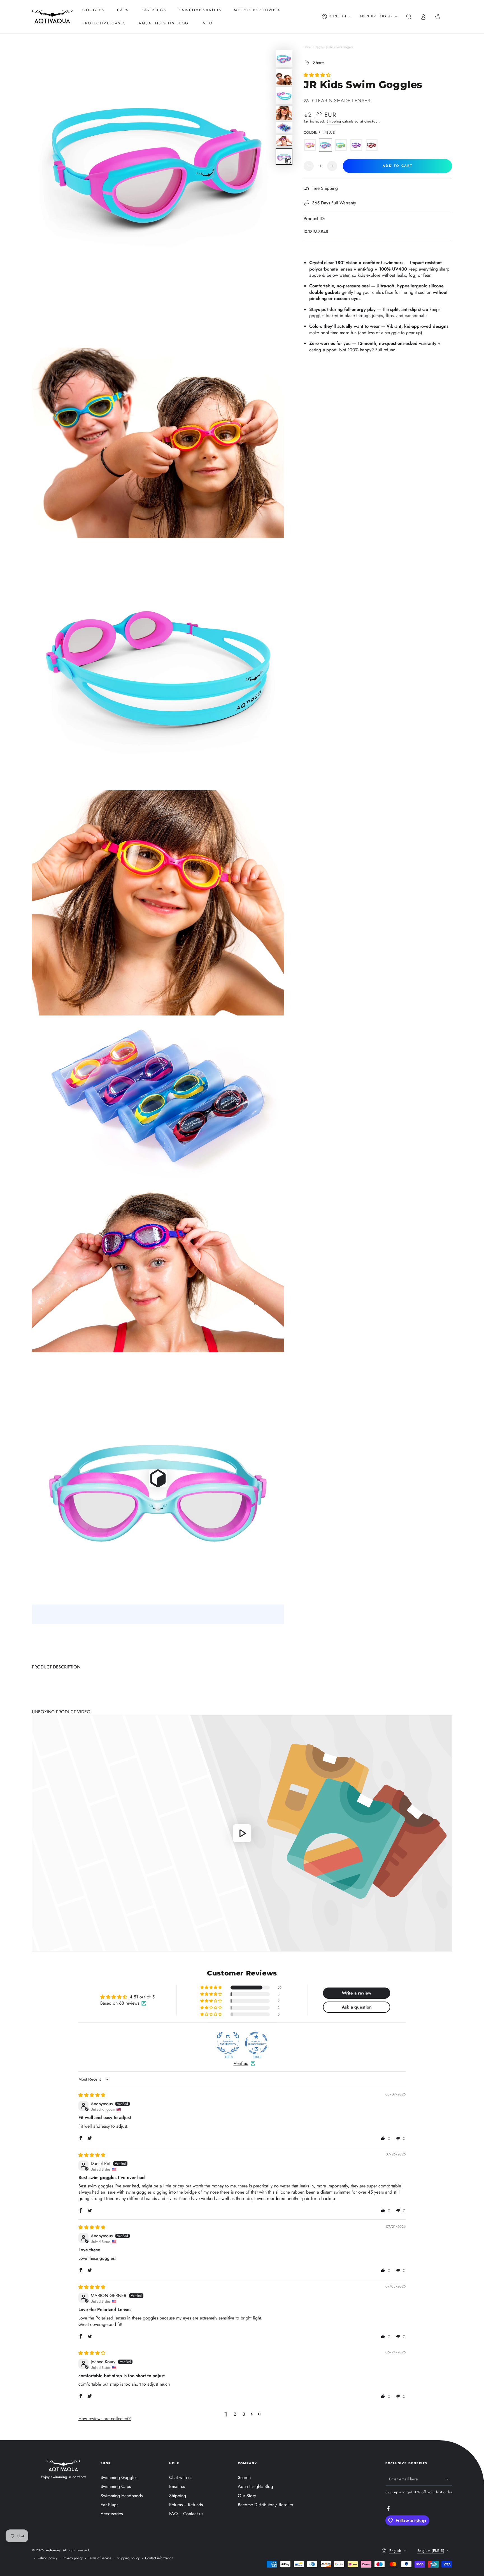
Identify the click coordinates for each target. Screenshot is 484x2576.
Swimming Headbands (122, 2496)
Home (307, 47)
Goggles (318, 47)
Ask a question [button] (357, 2007)
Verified (241, 2063)
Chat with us (181, 2477)
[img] (92, 2095)
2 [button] (235, 2414)
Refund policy (47, 2558)
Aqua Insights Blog (255, 2486)
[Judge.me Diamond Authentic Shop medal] (228, 2043)
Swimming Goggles (119, 2477)
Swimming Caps (116, 2486)
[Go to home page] (52, 17)
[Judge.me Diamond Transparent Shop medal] (256, 2043)
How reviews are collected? (105, 2419)
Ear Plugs (109, 2505)
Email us (177, 2486)
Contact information (159, 2558)
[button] (409, 17)
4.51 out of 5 (142, 1997)
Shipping (334, 121)
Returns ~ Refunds (186, 2505)
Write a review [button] (357, 1993)
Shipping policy (128, 2558)
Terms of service (100, 2558)
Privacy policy (73, 2558)
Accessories (112, 2514)
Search (244, 2477)
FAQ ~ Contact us (186, 2514)
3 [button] (244, 2414)
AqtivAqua (53, 2550)
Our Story (247, 2496)
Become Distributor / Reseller (266, 2505)
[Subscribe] (449, 2479)
